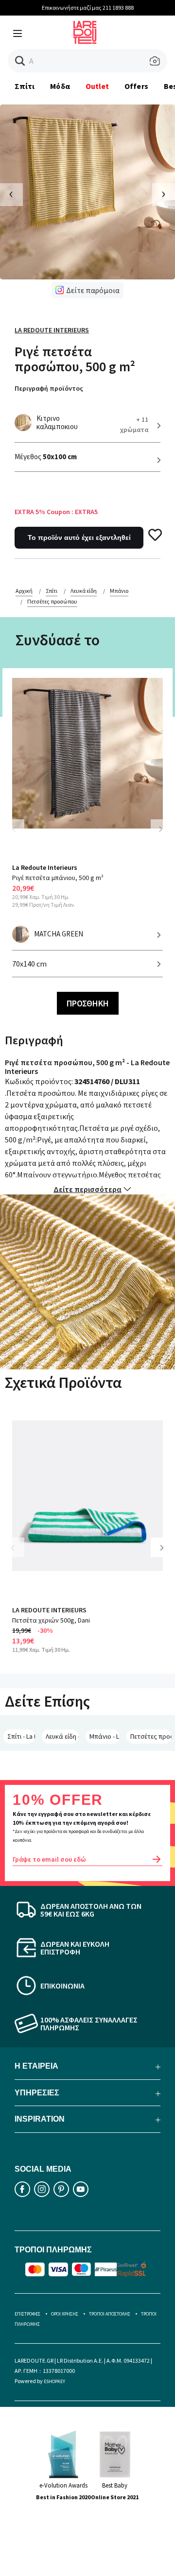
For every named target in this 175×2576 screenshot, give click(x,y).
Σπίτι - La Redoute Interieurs (21, 1736)
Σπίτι (25, 86)
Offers (136, 86)
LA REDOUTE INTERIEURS (49, 1610)
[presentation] (11, 195)
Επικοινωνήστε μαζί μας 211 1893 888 (88, 8)
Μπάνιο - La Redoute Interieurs (105, 1736)
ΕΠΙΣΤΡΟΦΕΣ (27, 2314)
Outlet (97, 86)
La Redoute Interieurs (52, 330)
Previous (19, 835)
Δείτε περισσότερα (87, 1189)
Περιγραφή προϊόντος (49, 388)
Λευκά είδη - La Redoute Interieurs (62, 1736)
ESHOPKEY (54, 2381)
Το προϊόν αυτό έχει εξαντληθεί (79, 537)
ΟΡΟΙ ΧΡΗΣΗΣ (65, 2314)
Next (160, 829)
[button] (20, 61)
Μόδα (60, 86)
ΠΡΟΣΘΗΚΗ (88, 1003)
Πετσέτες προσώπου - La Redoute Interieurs (151, 1736)
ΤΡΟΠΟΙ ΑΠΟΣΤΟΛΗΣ (110, 2314)
